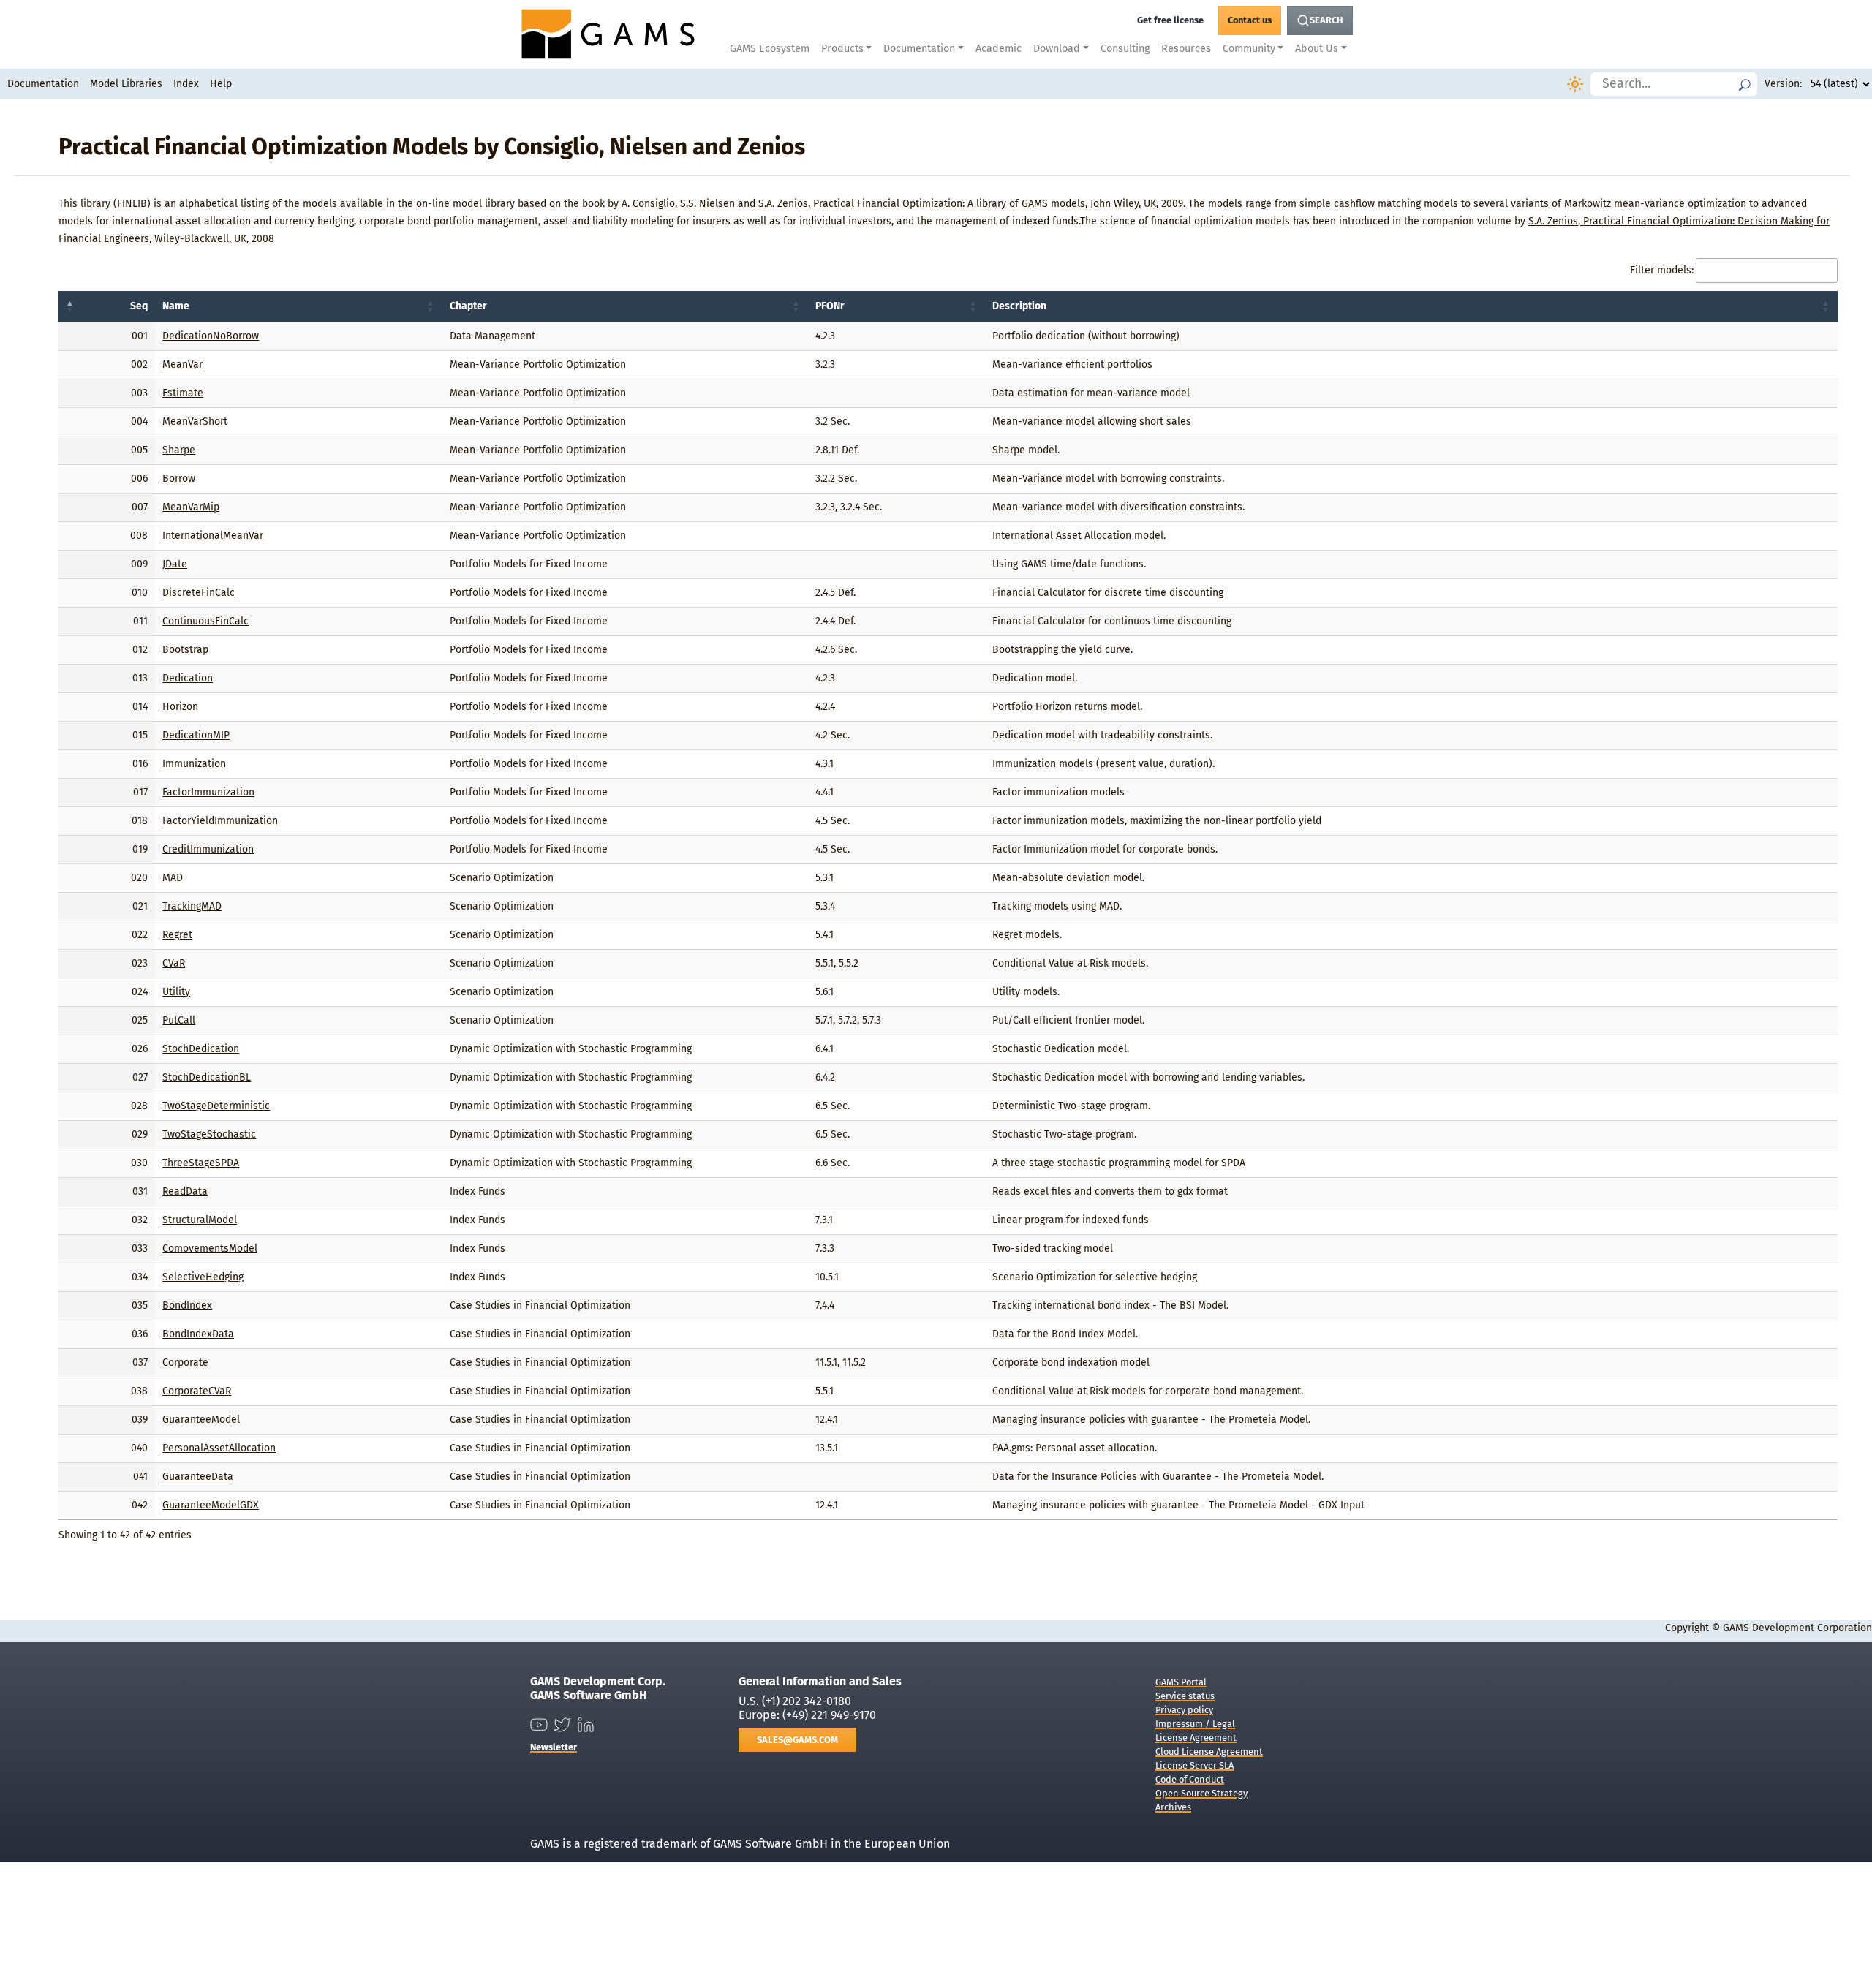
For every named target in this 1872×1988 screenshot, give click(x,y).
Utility (176, 992)
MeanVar (182, 364)
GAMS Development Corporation (1797, 1628)
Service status (1185, 1696)
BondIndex (187, 1305)
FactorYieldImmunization (220, 821)
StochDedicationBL (207, 1077)
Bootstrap (185, 650)
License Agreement (1196, 1738)
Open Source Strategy (1201, 1793)
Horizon (180, 707)
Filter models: (1662, 270)
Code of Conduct (1190, 1779)
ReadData (185, 1191)
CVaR (174, 963)
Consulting (1125, 49)
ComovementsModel (210, 1248)
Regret (177, 935)
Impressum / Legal (1195, 1724)
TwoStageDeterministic (216, 1106)
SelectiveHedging (203, 1277)
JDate (175, 564)
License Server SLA (1194, 1765)
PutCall (179, 1020)
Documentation (43, 84)
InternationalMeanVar (213, 536)
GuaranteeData (198, 1477)
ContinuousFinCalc (205, 621)
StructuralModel (200, 1220)
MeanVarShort (195, 422)
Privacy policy (1184, 1710)
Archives (1173, 1807)
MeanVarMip (191, 507)
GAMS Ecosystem (770, 49)
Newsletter (554, 1747)
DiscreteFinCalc (199, 593)
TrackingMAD (192, 906)
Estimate (183, 393)
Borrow (179, 479)
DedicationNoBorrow (211, 336)
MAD (173, 878)
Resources (1186, 49)
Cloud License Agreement (1209, 1751)
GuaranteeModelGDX (211, 1505)
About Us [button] (1317, 49)
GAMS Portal (1181, 1682)
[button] (70, 306)
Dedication (188, 678)
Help (221, 84)
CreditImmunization (208, 849)
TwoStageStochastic (209, 1134)
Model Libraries (126, 84)
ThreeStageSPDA (201, 1163)
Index (186, 84)
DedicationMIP (196, 735)
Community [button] (1249, 49)
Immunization (194, 764)
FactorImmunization (208, 792)
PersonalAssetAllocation (219, 1448)
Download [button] (1057, 49)
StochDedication (201, 1049)
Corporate (185, 1363)
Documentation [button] (919, 49)
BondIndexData (198, 1334)
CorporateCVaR (197, 1391)
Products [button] (842, 49)
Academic (999, 49)
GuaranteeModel (201, 1420)
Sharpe (179, 450)
